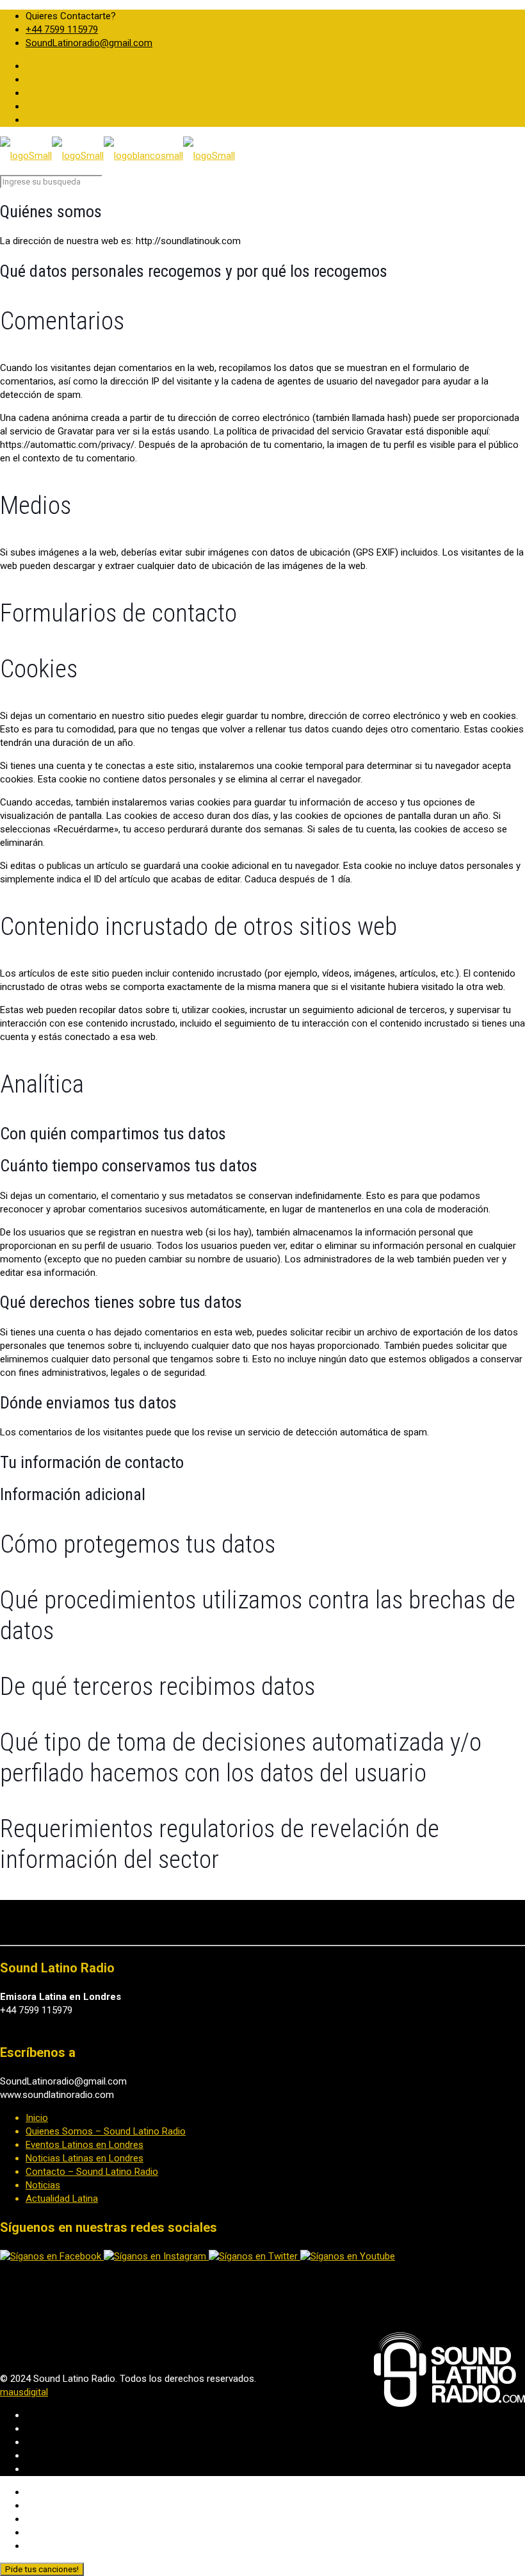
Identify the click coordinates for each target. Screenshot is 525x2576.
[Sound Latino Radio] (117, 156)
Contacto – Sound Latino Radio (92, 2172)
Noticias (43, 2185)
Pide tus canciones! (42, 2569)
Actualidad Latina (62, 2199)
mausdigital (24, 2392)
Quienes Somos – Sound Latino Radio (106, 2131)
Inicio (37, 2118)
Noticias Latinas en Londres (85, 2158)
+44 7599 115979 (62, 29)
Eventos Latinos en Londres (85, 2145)
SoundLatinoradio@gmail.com (89, 43)
